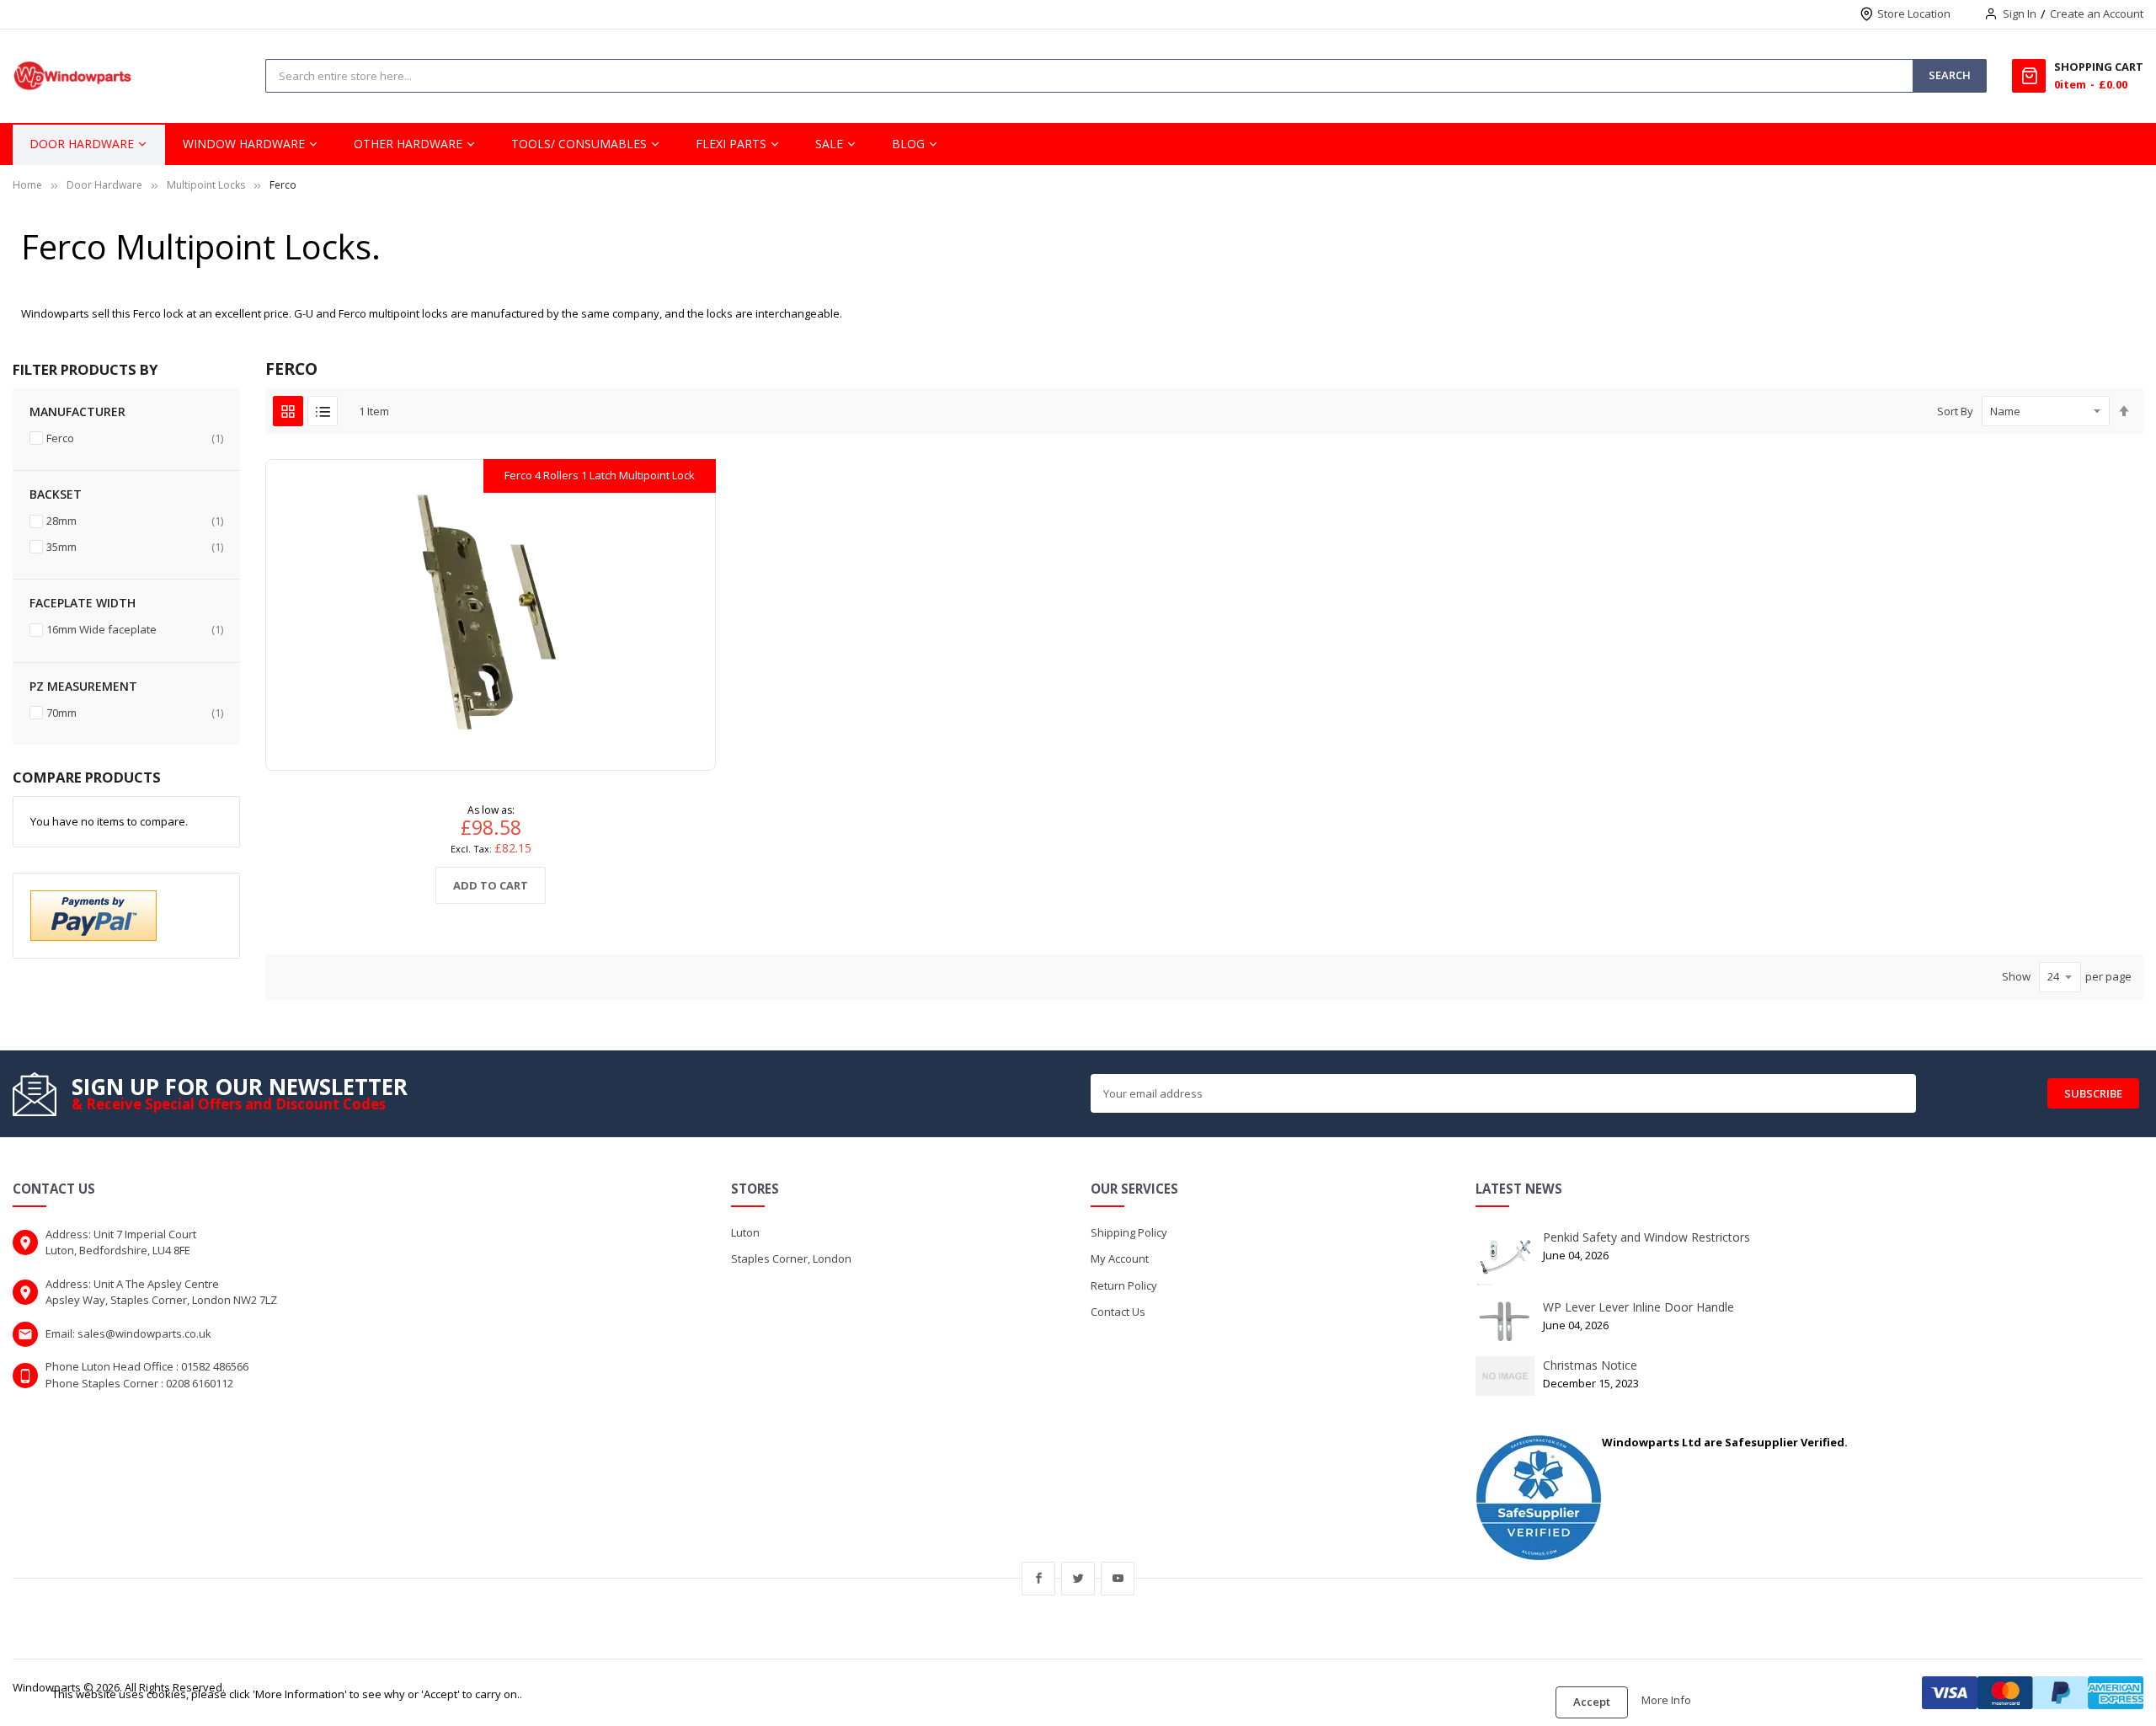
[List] (323, 411)
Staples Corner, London (791, 1258)
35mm (135, 546)
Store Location (1914, 13)
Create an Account (2097, 13)
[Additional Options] (93, 914)
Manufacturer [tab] (77, 411)
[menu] (1078, 144)
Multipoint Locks (206, 185)
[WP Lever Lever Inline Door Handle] (1505, 1320)
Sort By (1955, 411)
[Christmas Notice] (1505, 1375)
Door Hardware (104, 185)
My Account (1120, 1258)
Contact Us (1118, 1312)
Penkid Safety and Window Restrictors (1646, 1237)
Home (27, 185)
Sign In (2020, 13)
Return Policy (1124, 1285)
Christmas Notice (1590, 1365)
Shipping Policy (1129, 1232)
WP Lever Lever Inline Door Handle (1638, 1307)
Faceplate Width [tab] (83, 603)
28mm (135, 520)
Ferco (135, 438)
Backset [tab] (56, 494)
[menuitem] (89, 144)
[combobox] (679, 76)
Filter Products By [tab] (85, 369)
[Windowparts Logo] (72, 76)
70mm (135, 712)
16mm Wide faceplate (135, 629)
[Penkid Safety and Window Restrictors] (1505, 1256)
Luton (745, 1232)
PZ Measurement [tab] (83, 686)
